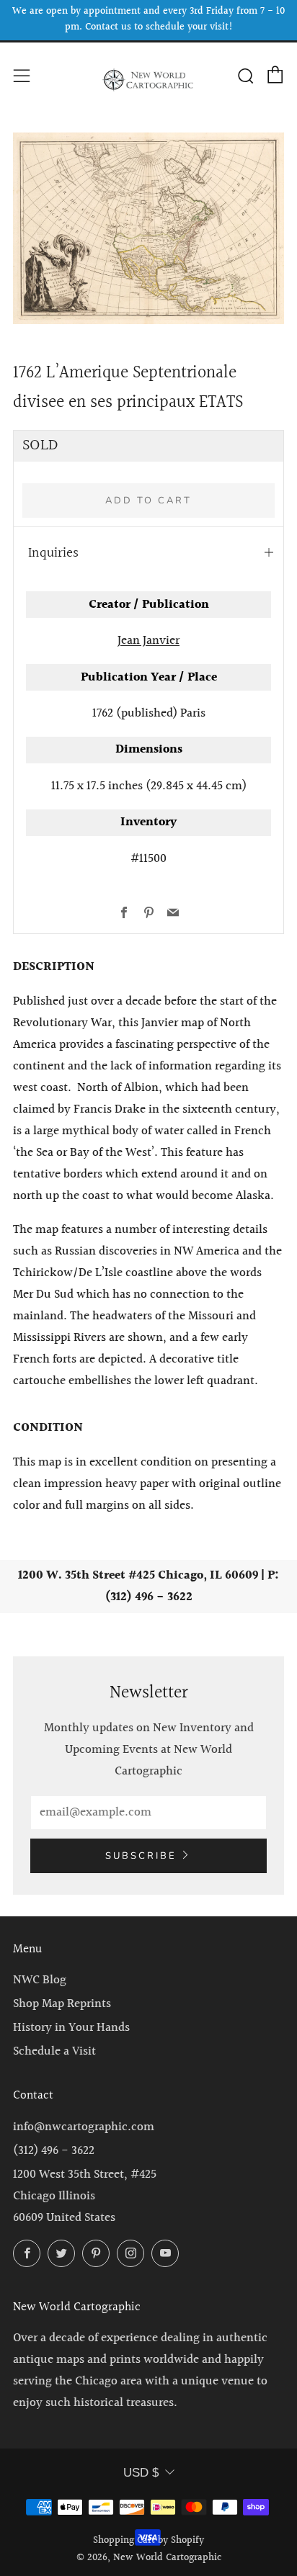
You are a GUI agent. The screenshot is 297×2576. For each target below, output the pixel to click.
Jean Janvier (148, 641)
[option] (148, 228)
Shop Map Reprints (62, 2004)
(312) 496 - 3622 (54, 2151)
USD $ (141, 2473)
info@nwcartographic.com (84, 2127)
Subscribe (141, 1856)
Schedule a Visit (54, 2051)
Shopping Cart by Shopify (148, 2541)
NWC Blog (40, 1980)
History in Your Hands (71, 2028)
